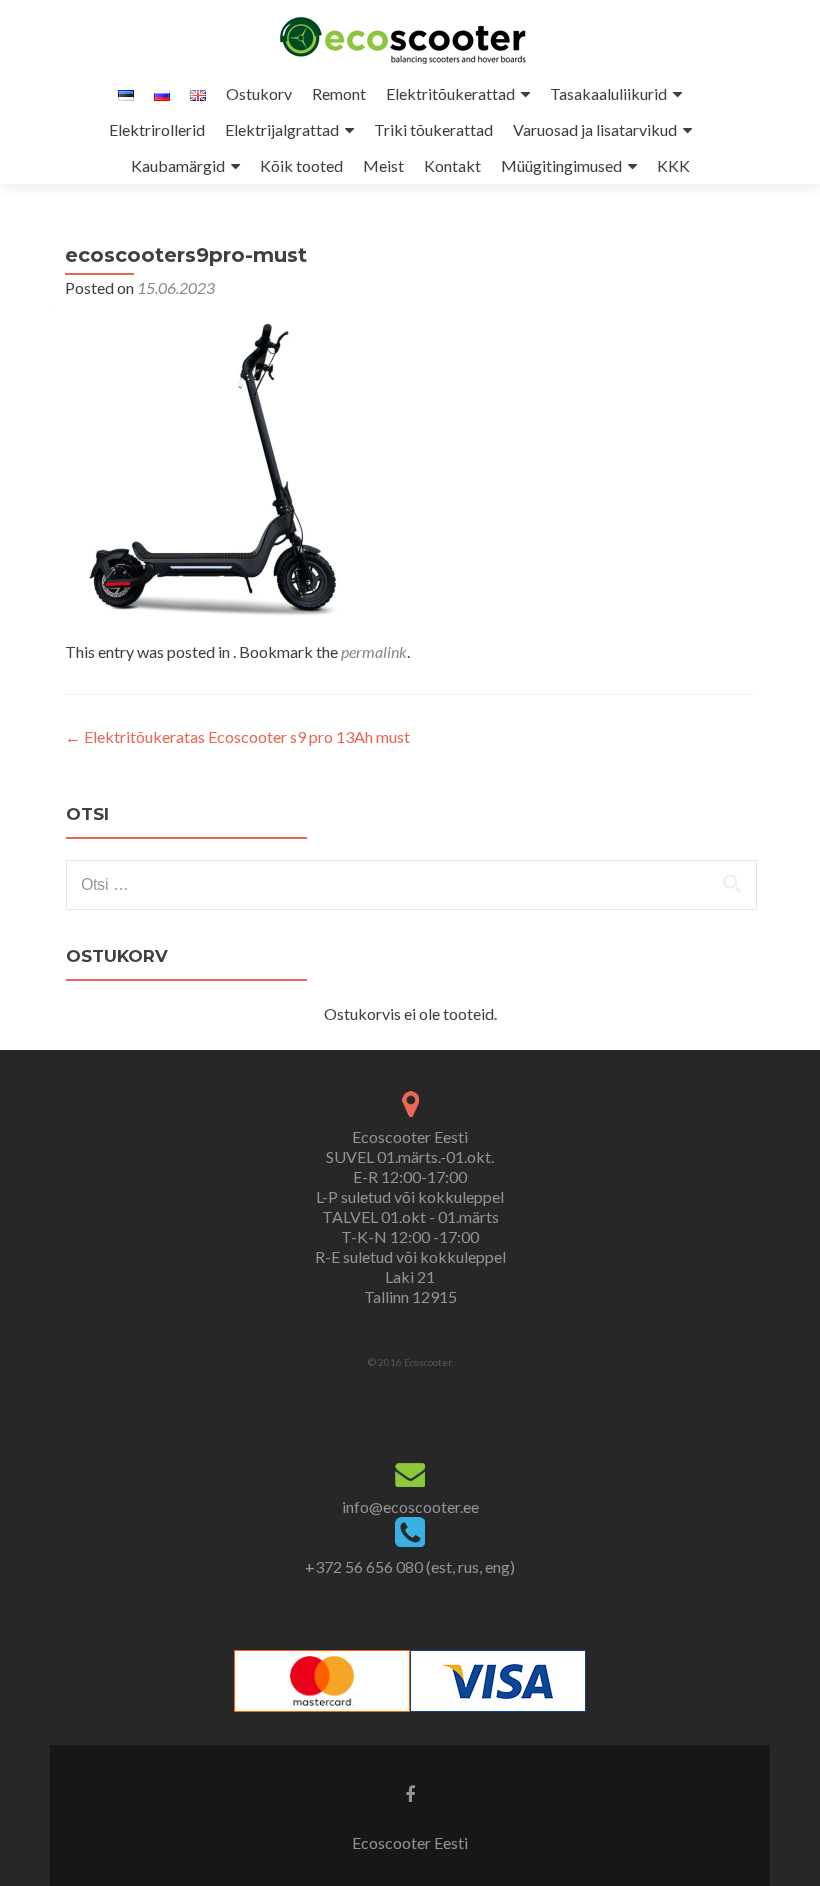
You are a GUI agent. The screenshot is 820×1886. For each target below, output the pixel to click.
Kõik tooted (301, 165)
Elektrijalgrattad (282, 129)
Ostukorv (259, 93)
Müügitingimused (561, 165)
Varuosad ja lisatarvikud (595, 129)
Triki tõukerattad (433, 129)
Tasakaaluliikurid (608, 93)
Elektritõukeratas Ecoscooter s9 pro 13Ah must (237, 736)
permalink (374, 651)
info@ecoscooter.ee (410, 1506)
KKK (673, 165)
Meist (383, 165)
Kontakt (452, 165)
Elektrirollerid (157, 129)
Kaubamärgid (178, 165)
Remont (339, 93)
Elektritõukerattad (450, 93)
